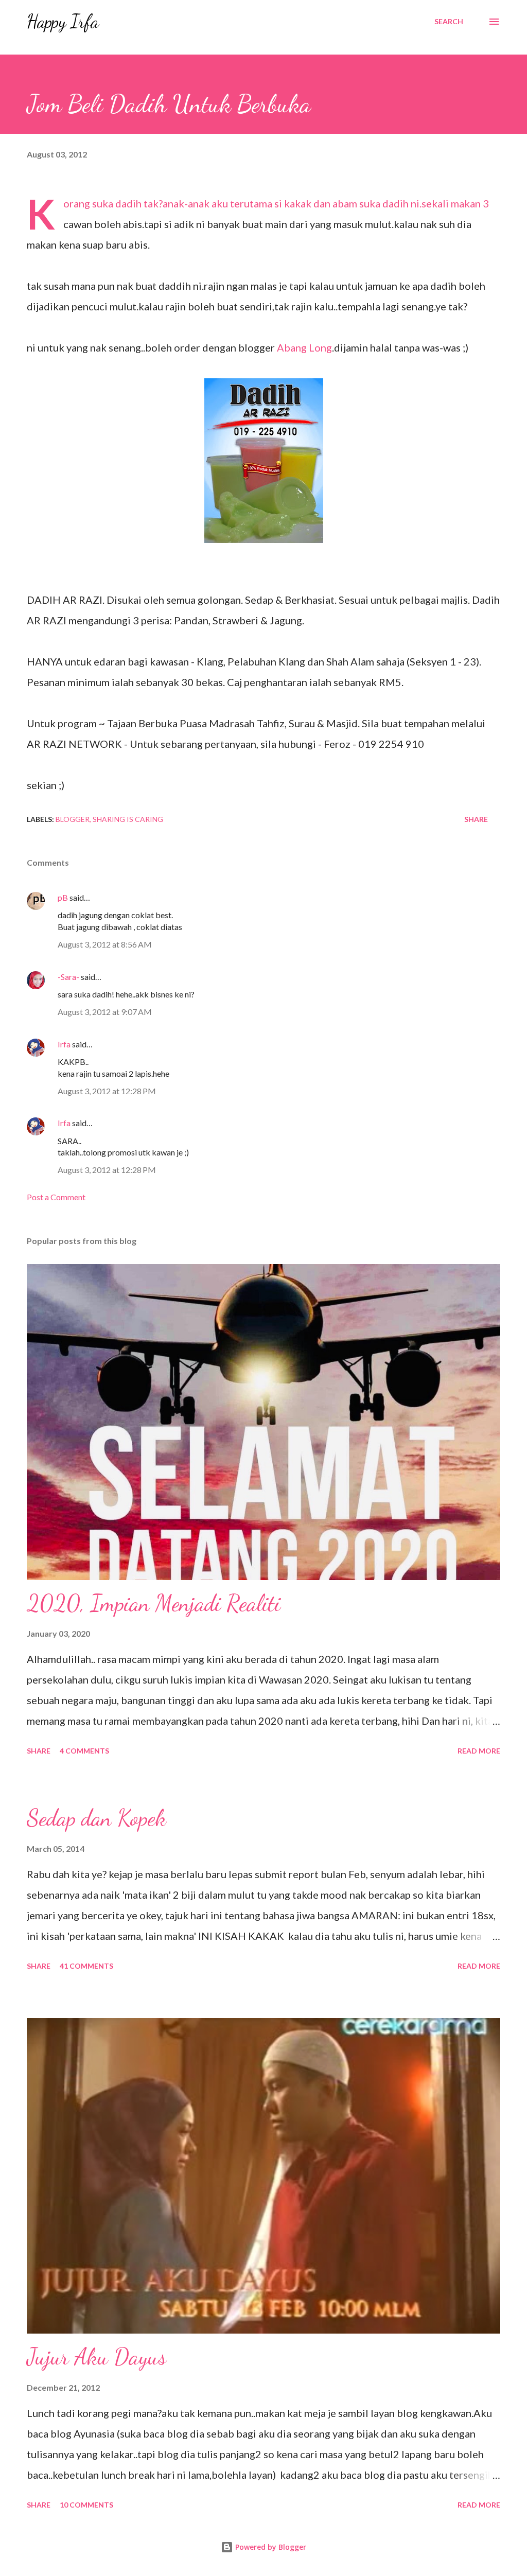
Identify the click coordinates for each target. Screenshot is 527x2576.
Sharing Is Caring (128, 819)
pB (63, 897)
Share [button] (476, 819)
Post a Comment (56, 1197)
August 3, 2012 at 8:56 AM (105, 944)
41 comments (86, 1966)
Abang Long (304, 347)
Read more (479, 1751)
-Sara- (68, 977)
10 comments (86, 2505)
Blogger (73, 819)
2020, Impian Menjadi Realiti (154, 1603)
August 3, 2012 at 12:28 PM (107, 1091)
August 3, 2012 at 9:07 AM (105, 1012)
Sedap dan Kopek (96, 1818)
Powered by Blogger (270, 2547)
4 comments (84, 1751)
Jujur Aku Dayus (96, 2357)
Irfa (64, 1044)
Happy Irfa (63, 21)
